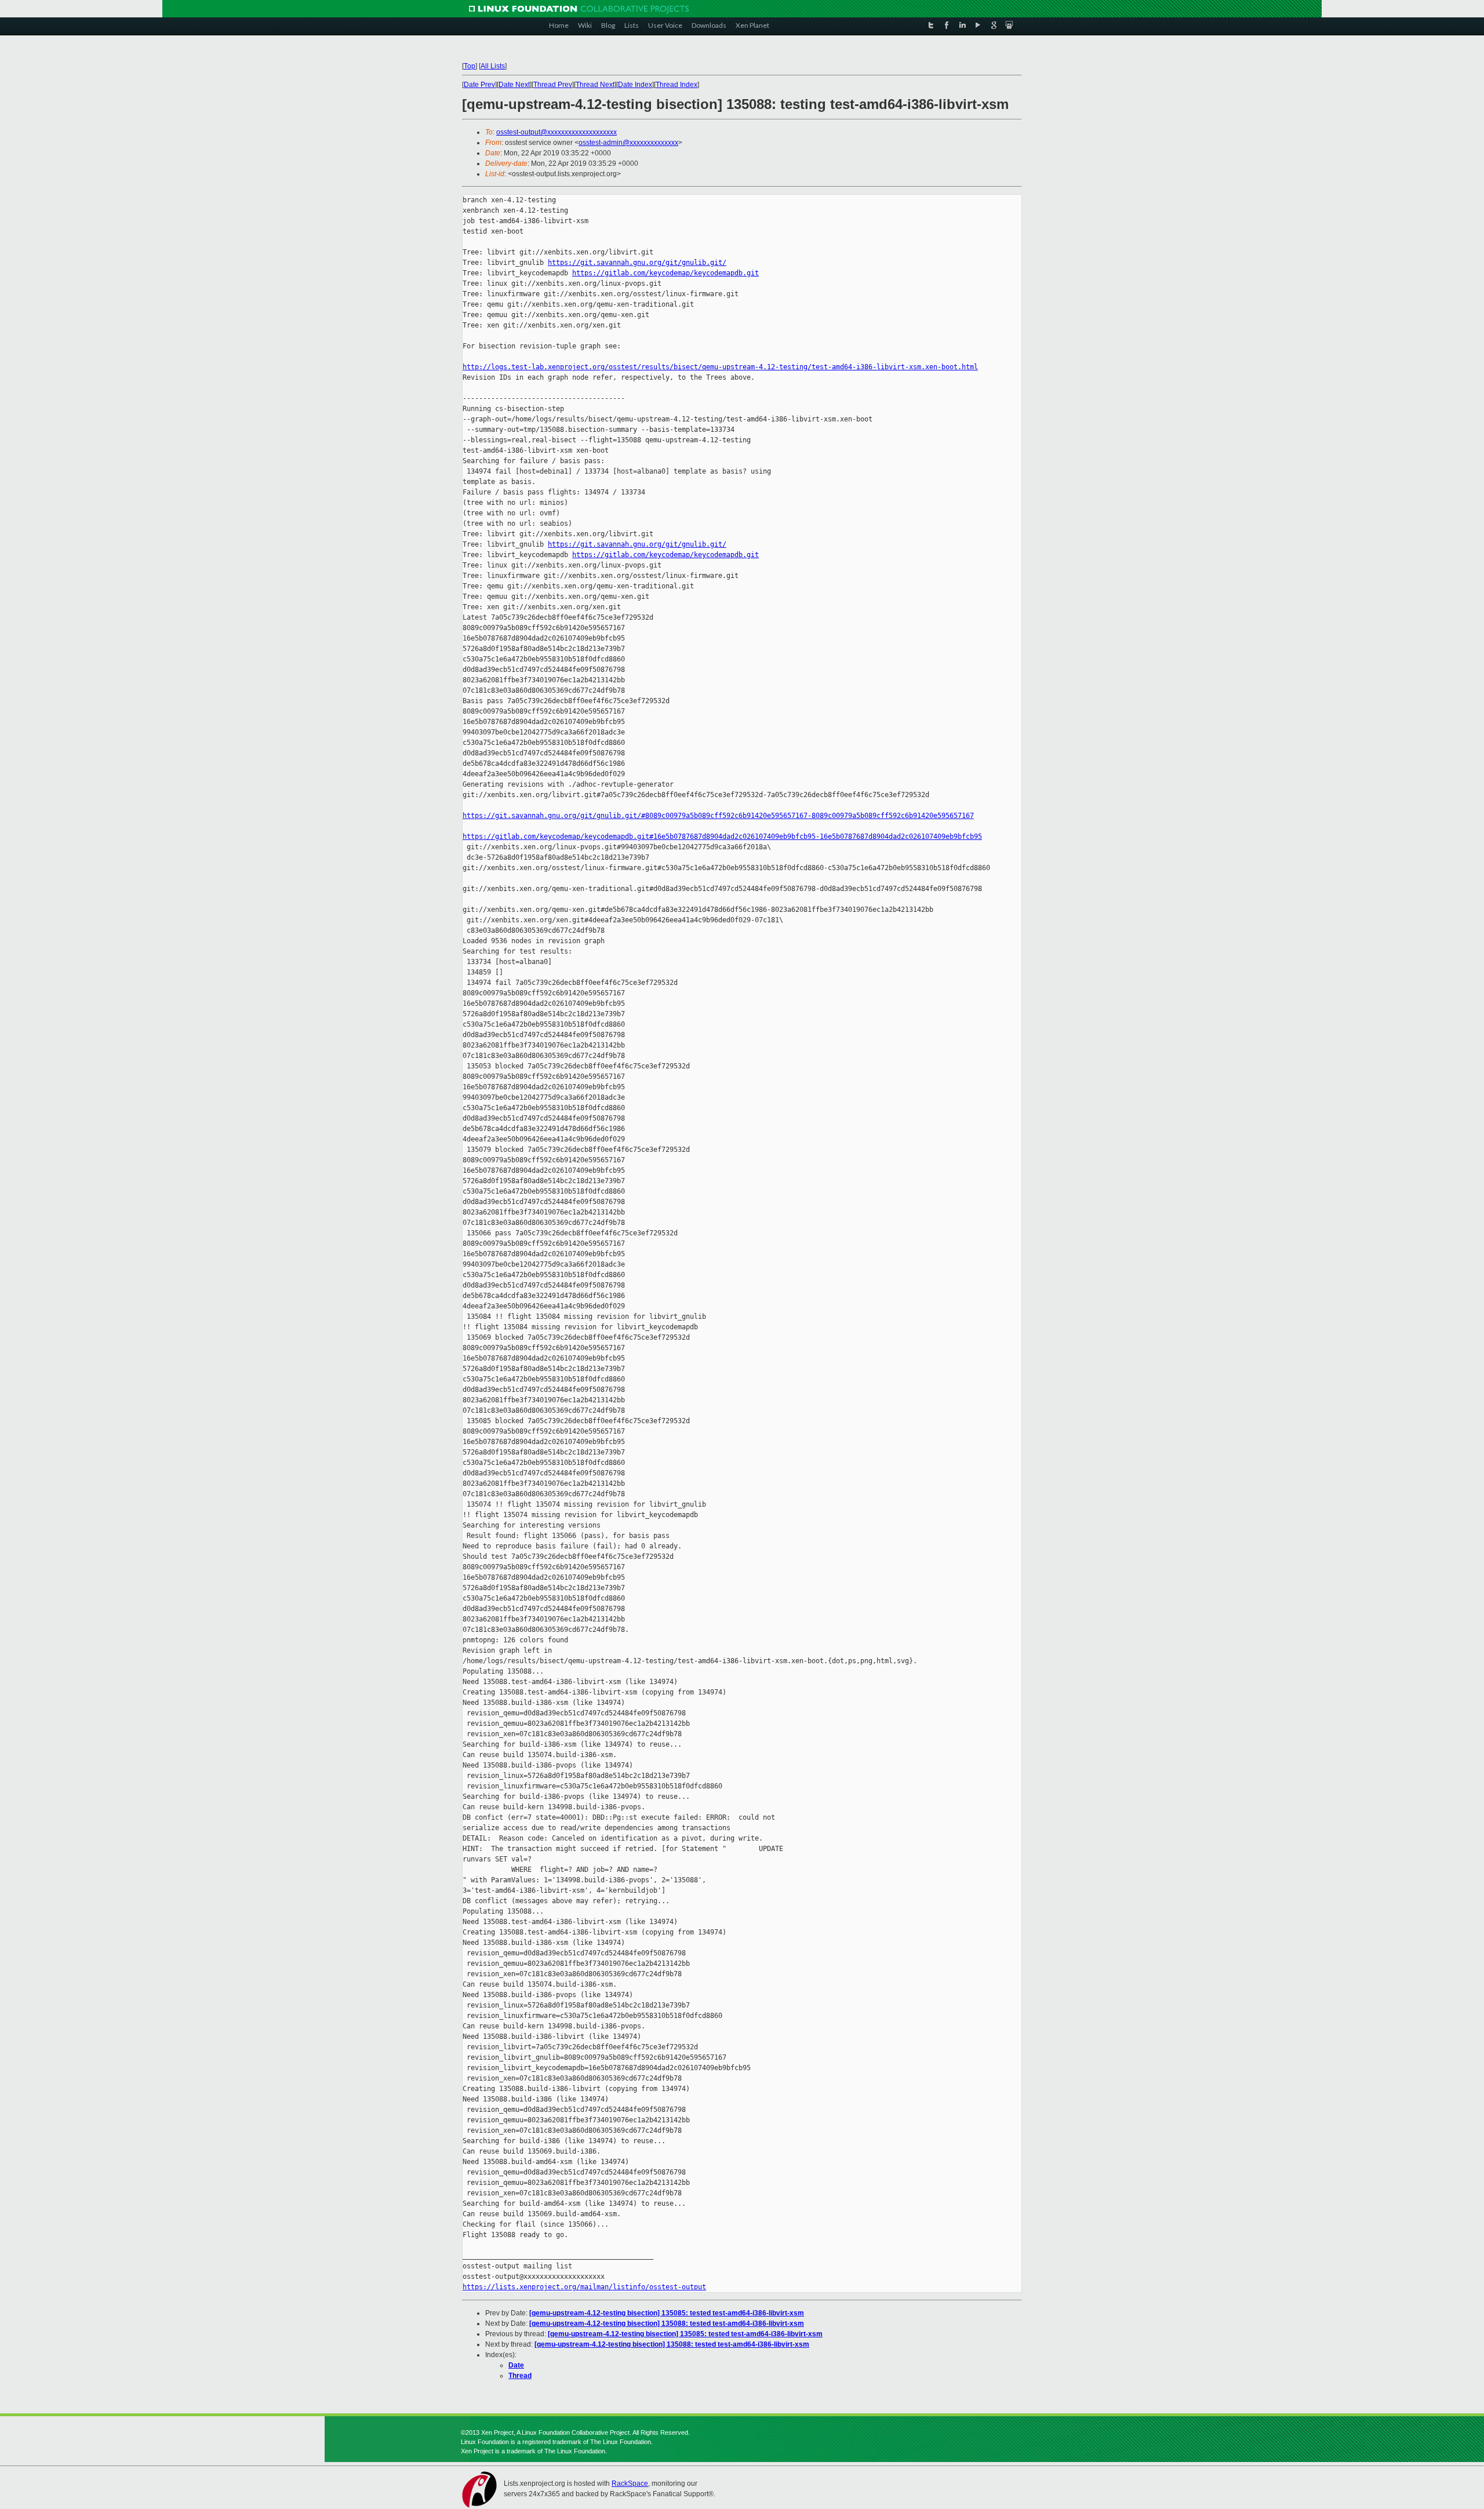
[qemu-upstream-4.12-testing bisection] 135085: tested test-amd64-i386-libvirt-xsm (667, 2313)
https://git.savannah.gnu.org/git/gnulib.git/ (637, 263)
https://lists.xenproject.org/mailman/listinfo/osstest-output (584, 2287)
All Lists (493, 66)
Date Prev (479, 85)
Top (470, 66)
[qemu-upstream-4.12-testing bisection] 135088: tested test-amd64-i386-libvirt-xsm (667, 2323)
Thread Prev (553, 85)
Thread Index (676, 85)
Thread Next (595, 85)
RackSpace (630, 2483)
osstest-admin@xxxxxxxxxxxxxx (628, 143)
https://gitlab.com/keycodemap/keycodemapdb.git (665, 273)
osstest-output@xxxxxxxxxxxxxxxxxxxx (556, 132)
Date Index (635, 85)
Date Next (514, 85)
